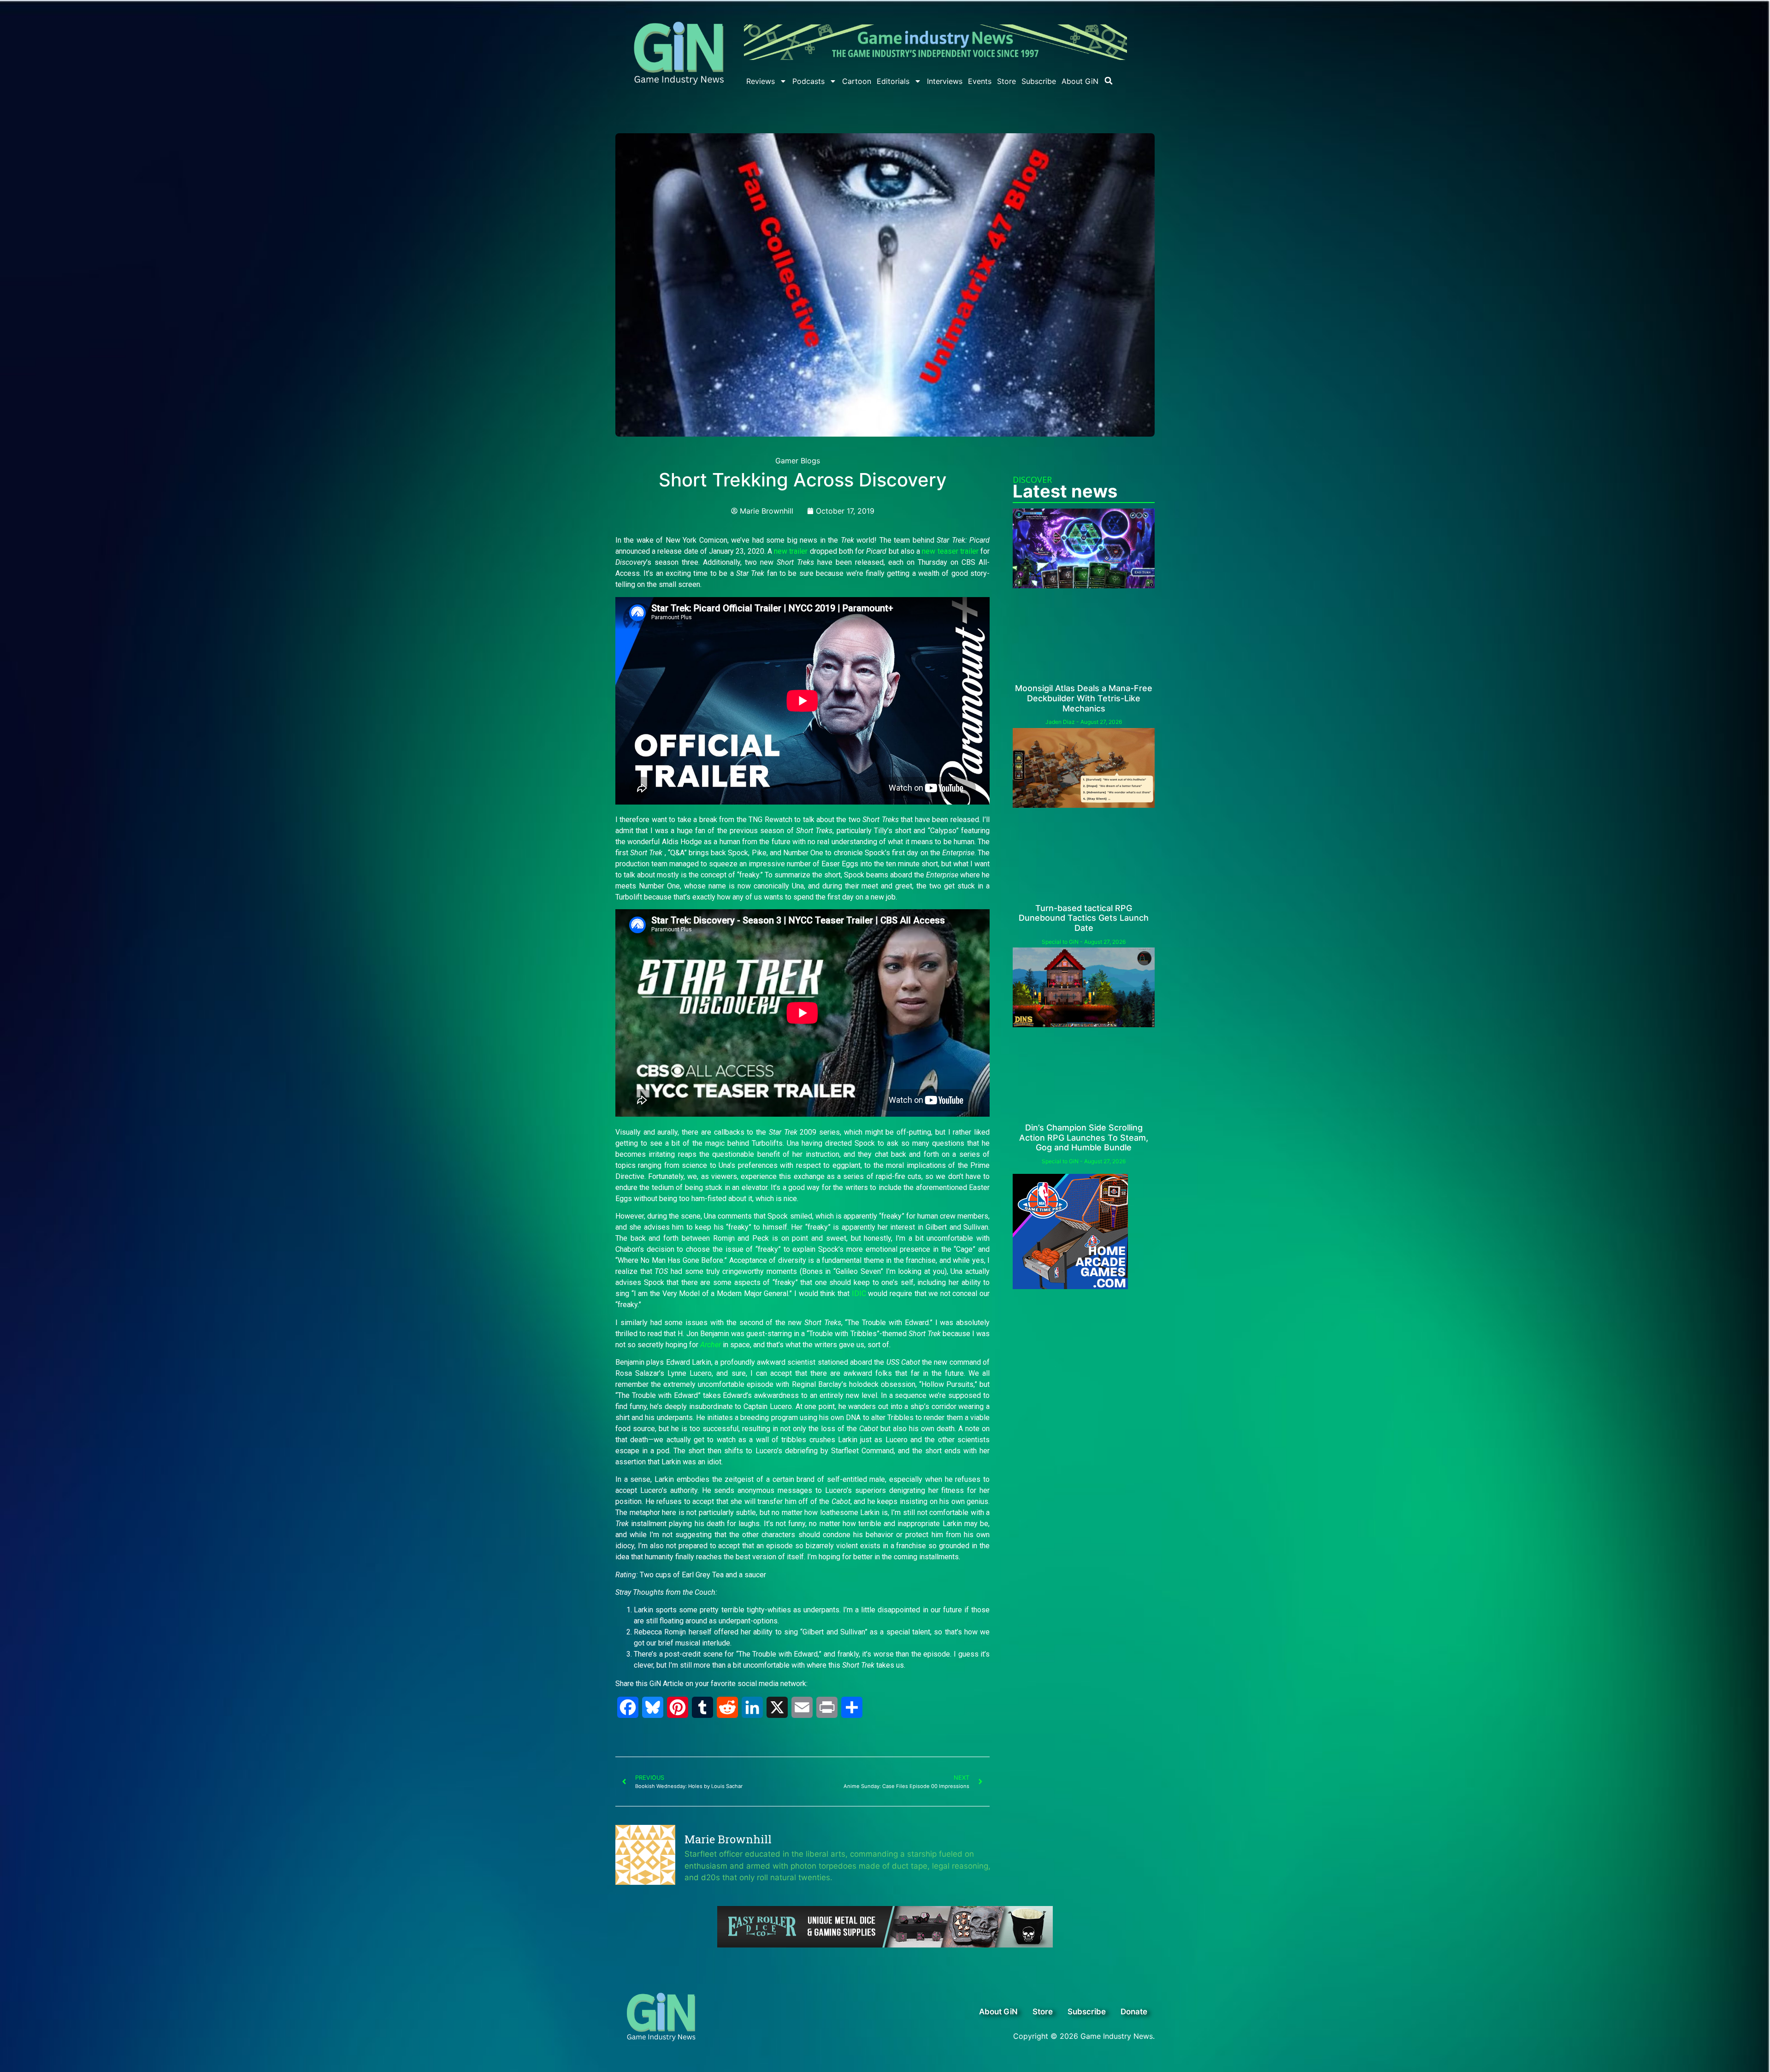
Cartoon (857, 81)
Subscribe (1039, 81)
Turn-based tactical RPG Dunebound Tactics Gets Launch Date (1084, 918)
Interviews (945, 81)
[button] (1109, 81)
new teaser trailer (950, 551)
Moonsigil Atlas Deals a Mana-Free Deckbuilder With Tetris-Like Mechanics (1084, 698)
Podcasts (808, 81)
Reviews (761, 81)
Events (980, 81)
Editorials (893, 81)
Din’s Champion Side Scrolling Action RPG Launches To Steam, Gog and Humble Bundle (1084, 1137)
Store (1006, 81)
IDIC (859, 1294)
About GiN (1080, 81)
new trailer (791, 551)
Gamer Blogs (798, 461)
